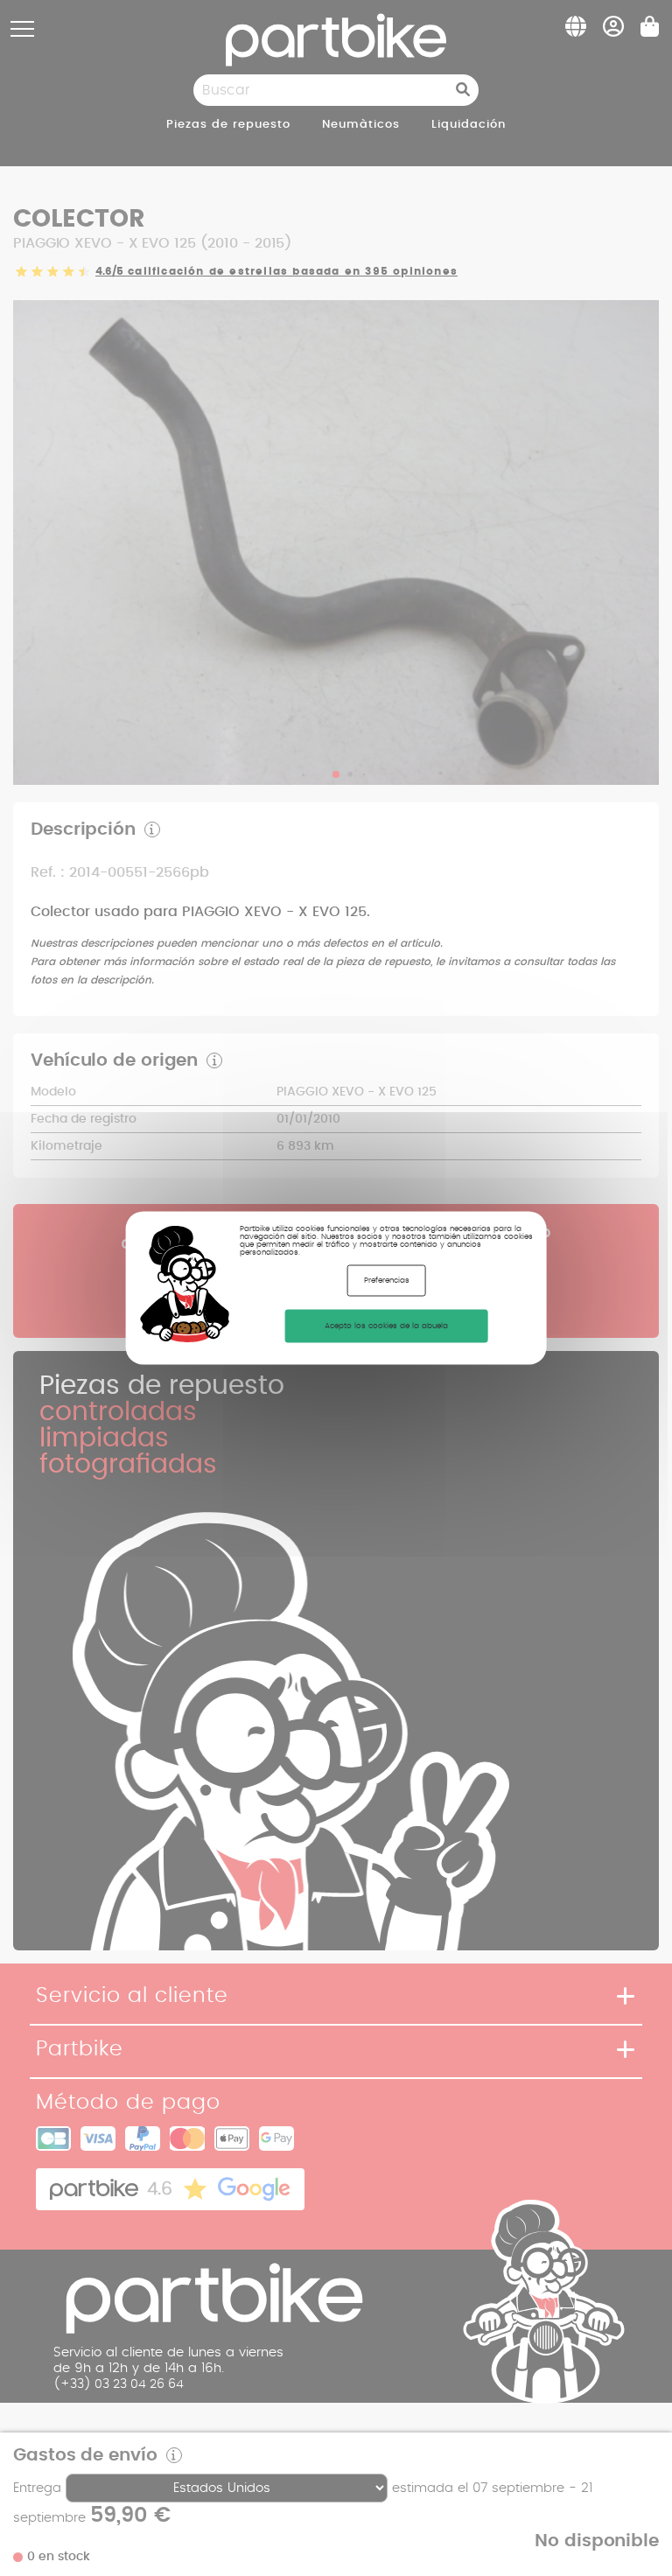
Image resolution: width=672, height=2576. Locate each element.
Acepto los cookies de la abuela (386, 1326)
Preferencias (387, 1281)
